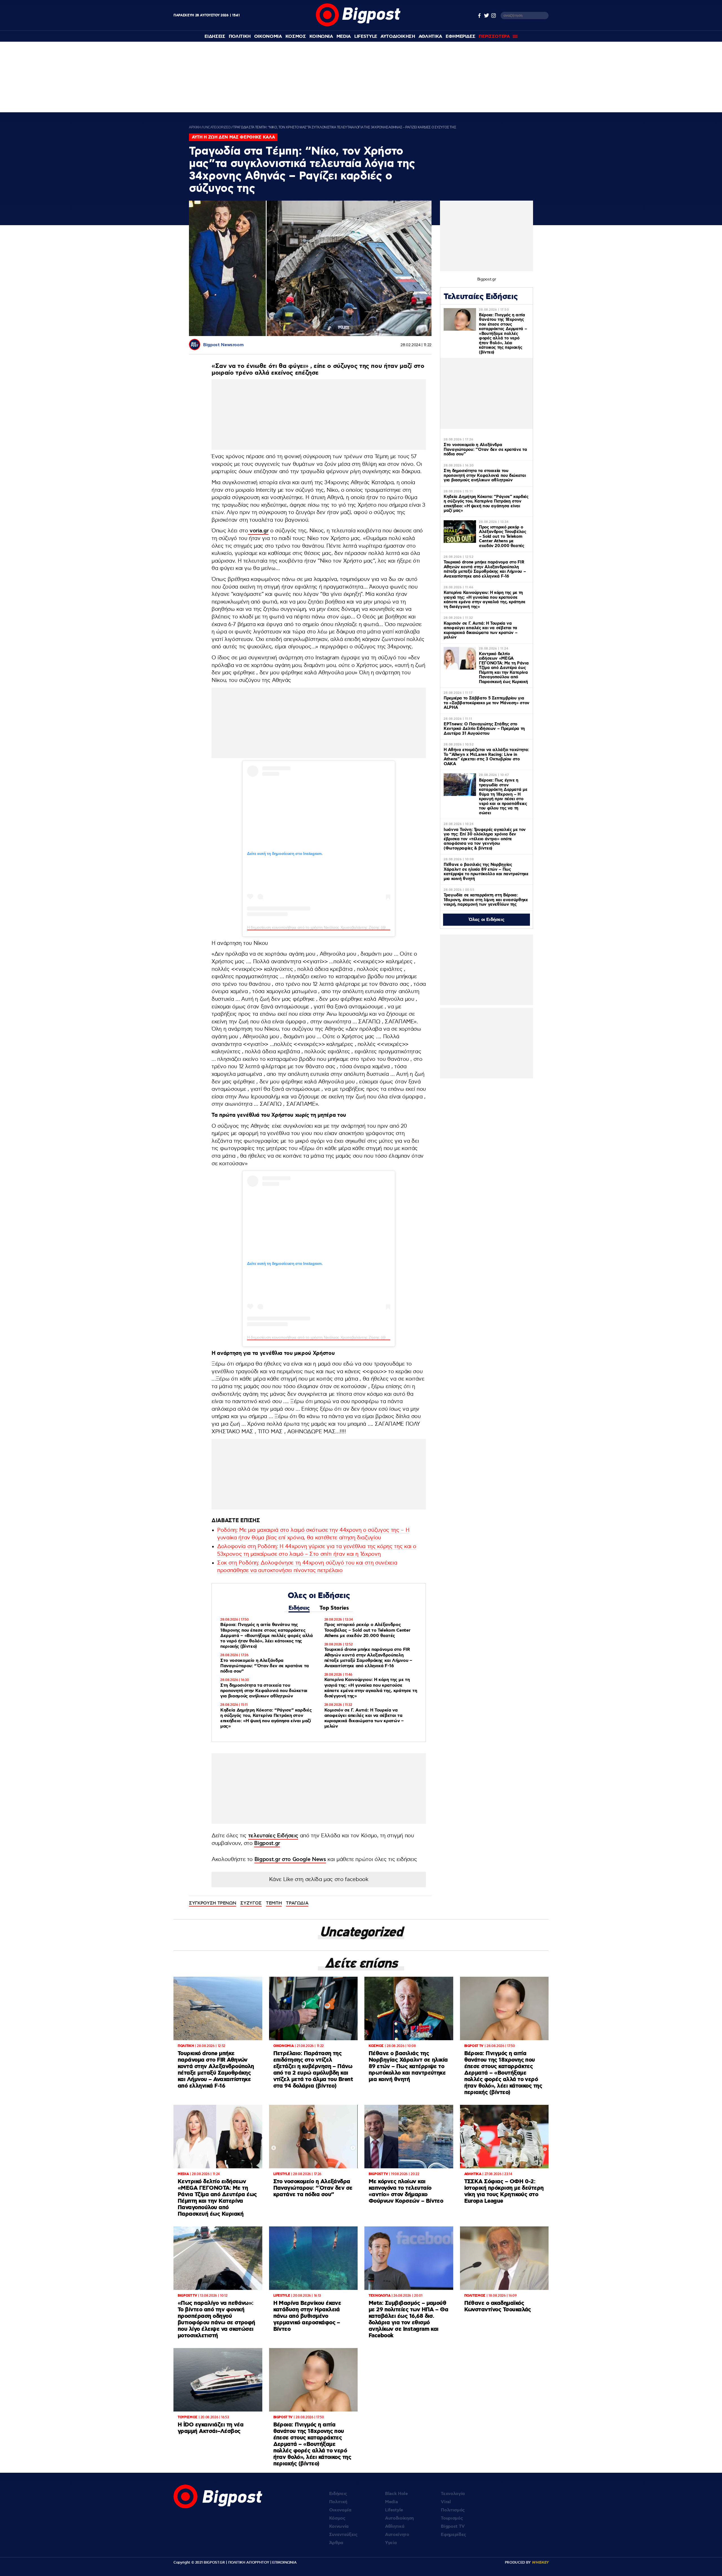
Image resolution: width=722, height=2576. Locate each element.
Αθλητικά (395, 2526)
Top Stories (334, 1608)
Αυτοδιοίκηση (399, 2518)
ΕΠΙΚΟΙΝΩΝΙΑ (284, 2562)
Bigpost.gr (267, 1843)
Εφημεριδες (461, 37)
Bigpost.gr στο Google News (290, 1859)
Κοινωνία (339, 2526)
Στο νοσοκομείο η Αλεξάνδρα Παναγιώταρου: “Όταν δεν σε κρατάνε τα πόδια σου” (265, 1666)
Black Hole (396, 2494)
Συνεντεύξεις (343, 2535)
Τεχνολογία (453, 2494)
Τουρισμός (452, 2518)
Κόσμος (337, 2518)
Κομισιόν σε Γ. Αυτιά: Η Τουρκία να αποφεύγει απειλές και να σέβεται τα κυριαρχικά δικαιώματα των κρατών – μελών (364, 1718)
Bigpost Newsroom (223, 345)
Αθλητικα (430, 37)
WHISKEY (540, 2562)
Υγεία (391, 2543)
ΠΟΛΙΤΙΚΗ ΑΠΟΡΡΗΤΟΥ (249, 2562)
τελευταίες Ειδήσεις (273, 1836)
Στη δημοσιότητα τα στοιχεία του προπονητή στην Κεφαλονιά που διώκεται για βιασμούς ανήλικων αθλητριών (264, 1691)
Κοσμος (296, 37)
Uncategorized (217, 127)
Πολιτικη (240, 37)
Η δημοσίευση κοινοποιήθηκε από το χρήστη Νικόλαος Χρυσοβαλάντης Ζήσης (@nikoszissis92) (328, 927)
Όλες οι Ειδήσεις (487, 920)
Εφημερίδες (454, 2535)
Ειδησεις (215, 37)
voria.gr (258, 531)
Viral (446, 2502)
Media (344, 37)
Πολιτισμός (453, 2510)
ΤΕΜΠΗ (274, 1903)
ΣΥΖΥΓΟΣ (251, 1903)
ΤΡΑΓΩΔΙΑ (297, 1903)
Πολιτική (338, 2502)
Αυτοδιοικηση (398, 37)
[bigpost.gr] (358, 25)
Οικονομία (340, 2510)
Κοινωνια (321, 37)
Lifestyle (366, 37)
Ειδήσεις (299, 1608)
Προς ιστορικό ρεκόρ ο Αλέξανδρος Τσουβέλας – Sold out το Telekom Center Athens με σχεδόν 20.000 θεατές (367, 1630)
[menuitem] (215, 37)
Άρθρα (336, 2543)
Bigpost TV (453, 2526)
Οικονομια (268, 37)
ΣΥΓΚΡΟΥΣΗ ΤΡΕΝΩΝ (213, 1903)
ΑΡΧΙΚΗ (195, 127)
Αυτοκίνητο (397, 2535)
